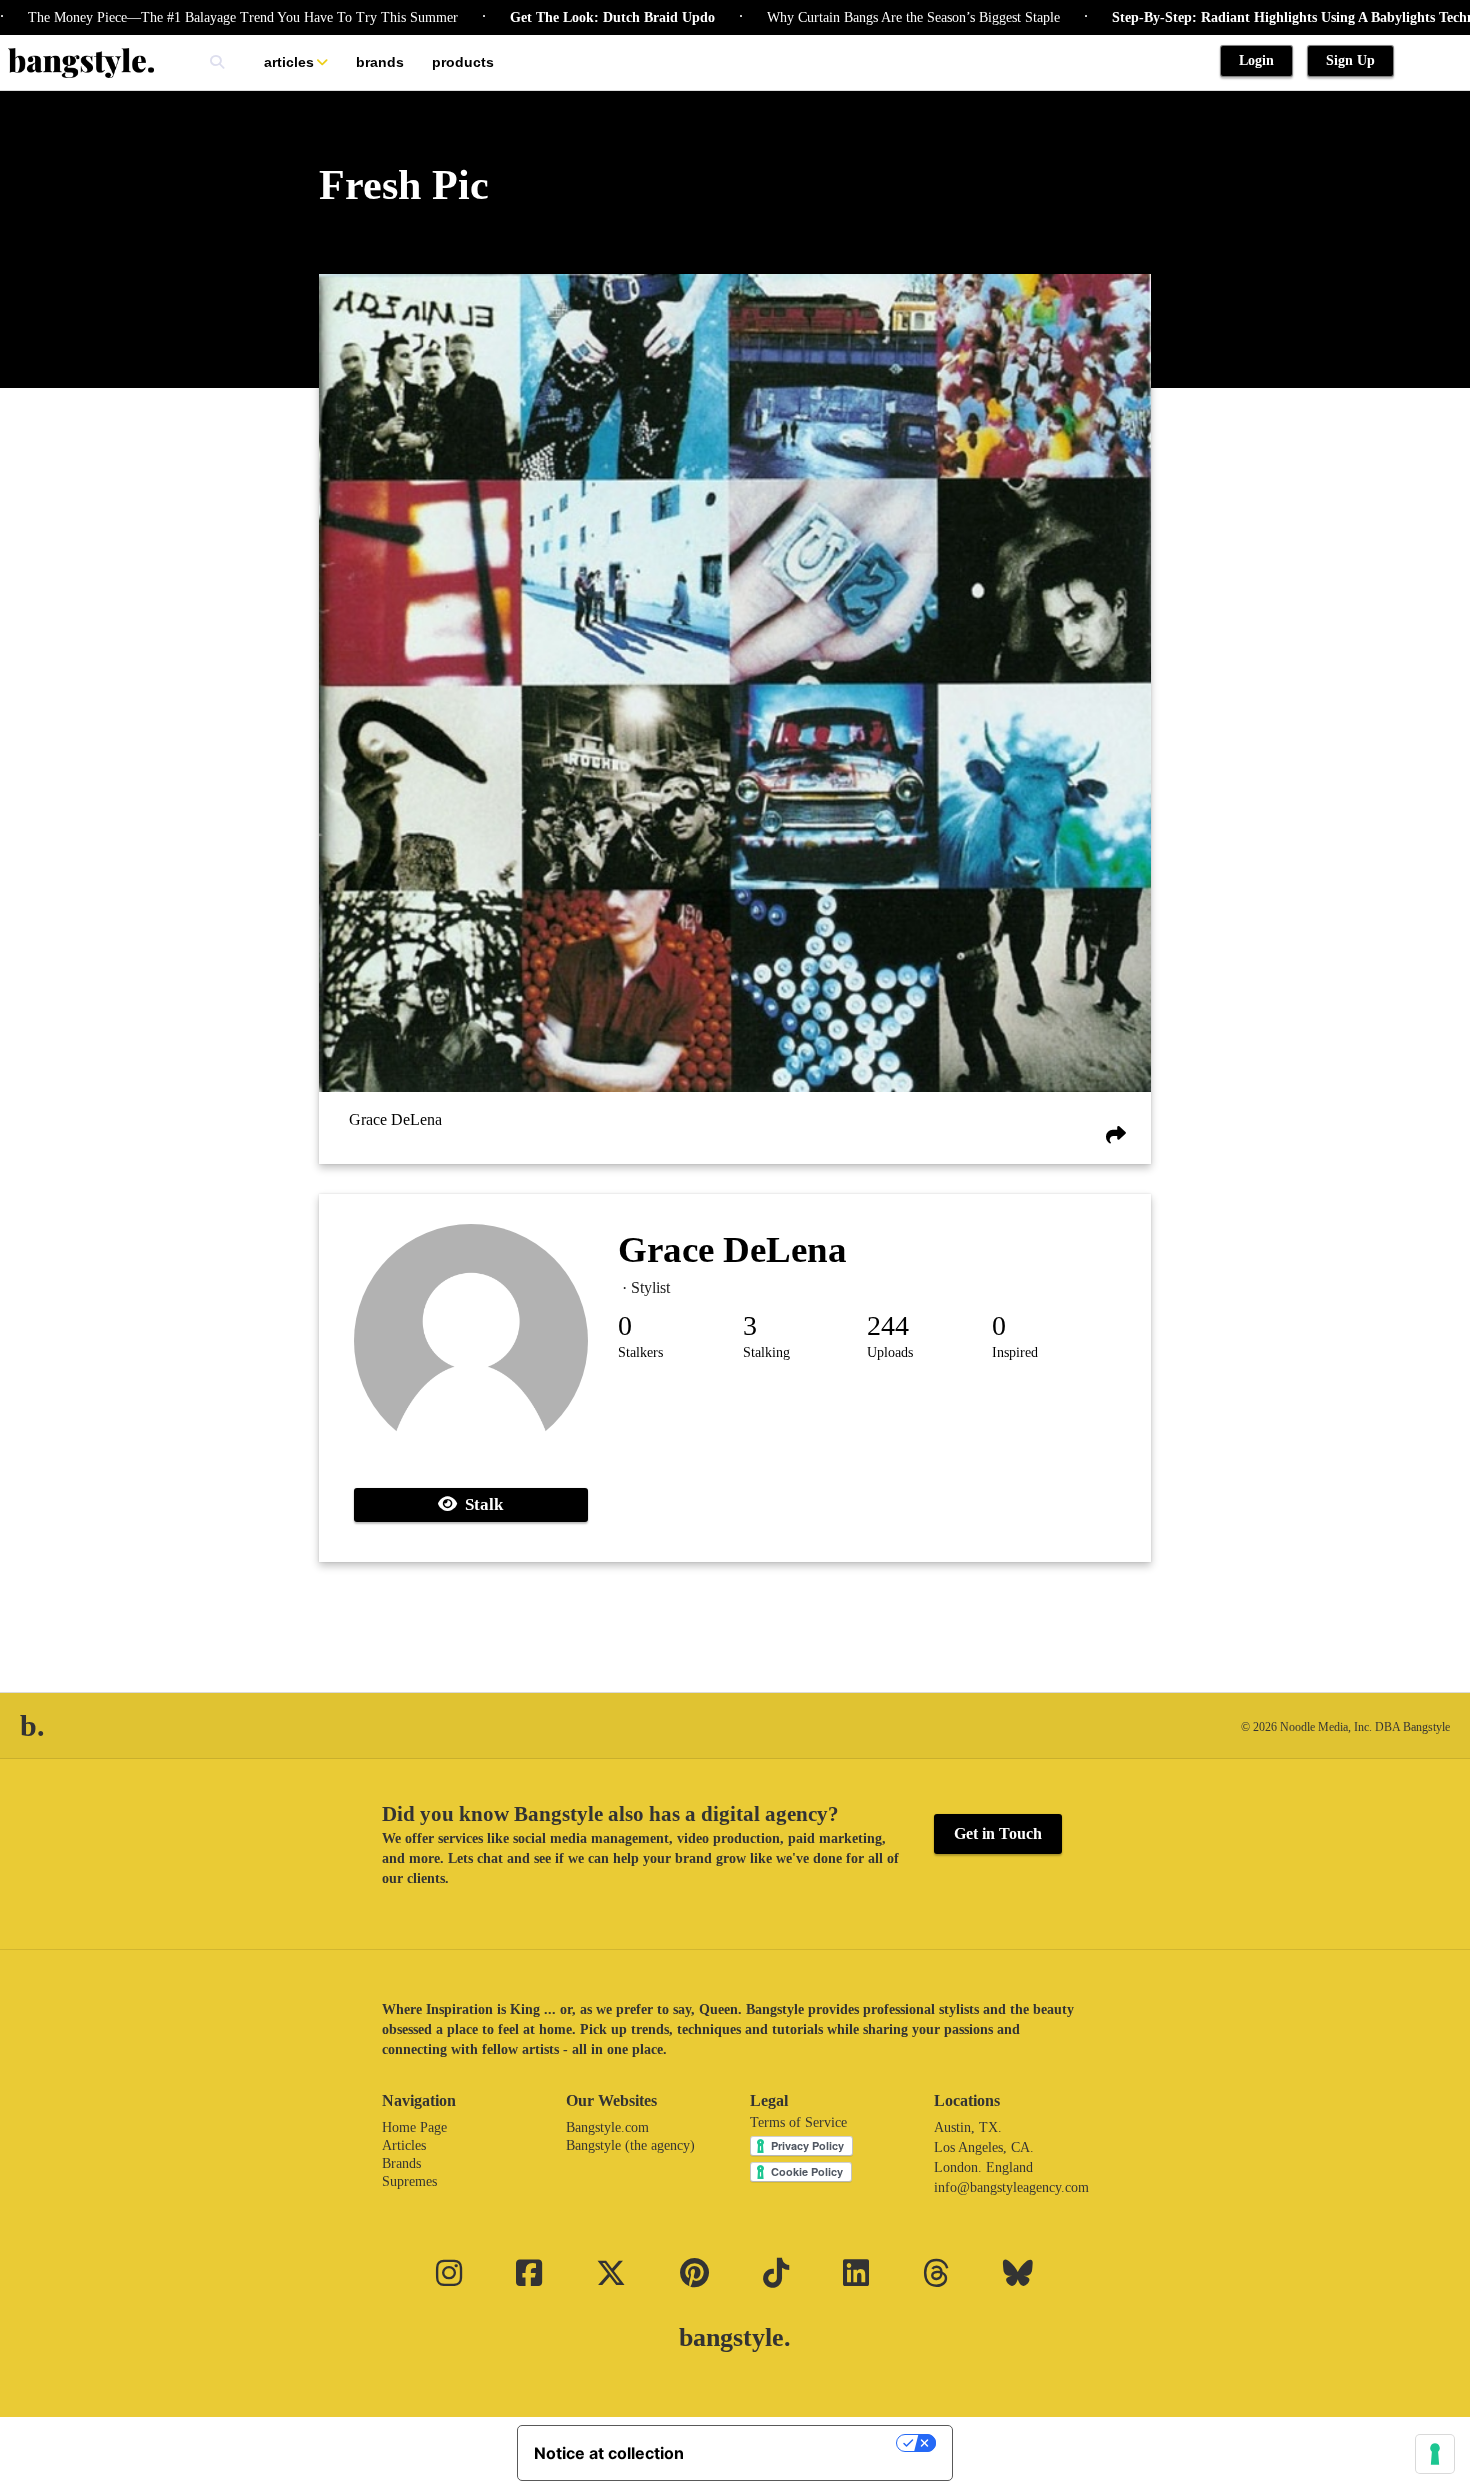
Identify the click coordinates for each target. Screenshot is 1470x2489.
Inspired (1015, 1352)
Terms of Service (798, 2122)
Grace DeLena (395, 1120)
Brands (380, 62)
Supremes (409, 2181)
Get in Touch (998, 1833)
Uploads (890, 1352)
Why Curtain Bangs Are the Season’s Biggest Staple (852, 17)
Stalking (766, 1352)
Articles (289, 62)
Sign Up (1350, 60)
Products (463, 62)
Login (1256, 60)
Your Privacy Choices (800, 2443)
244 (888, 1325)
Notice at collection (609, 2453)
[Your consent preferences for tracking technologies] (1435, 2454)
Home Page (414, 2127)
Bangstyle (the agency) (630, 2145)
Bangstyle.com (607, 2127)
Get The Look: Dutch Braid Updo (551, 17)
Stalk (480, 1504)
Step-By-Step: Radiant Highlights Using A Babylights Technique (1245, 17)
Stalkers (640, 1352)
